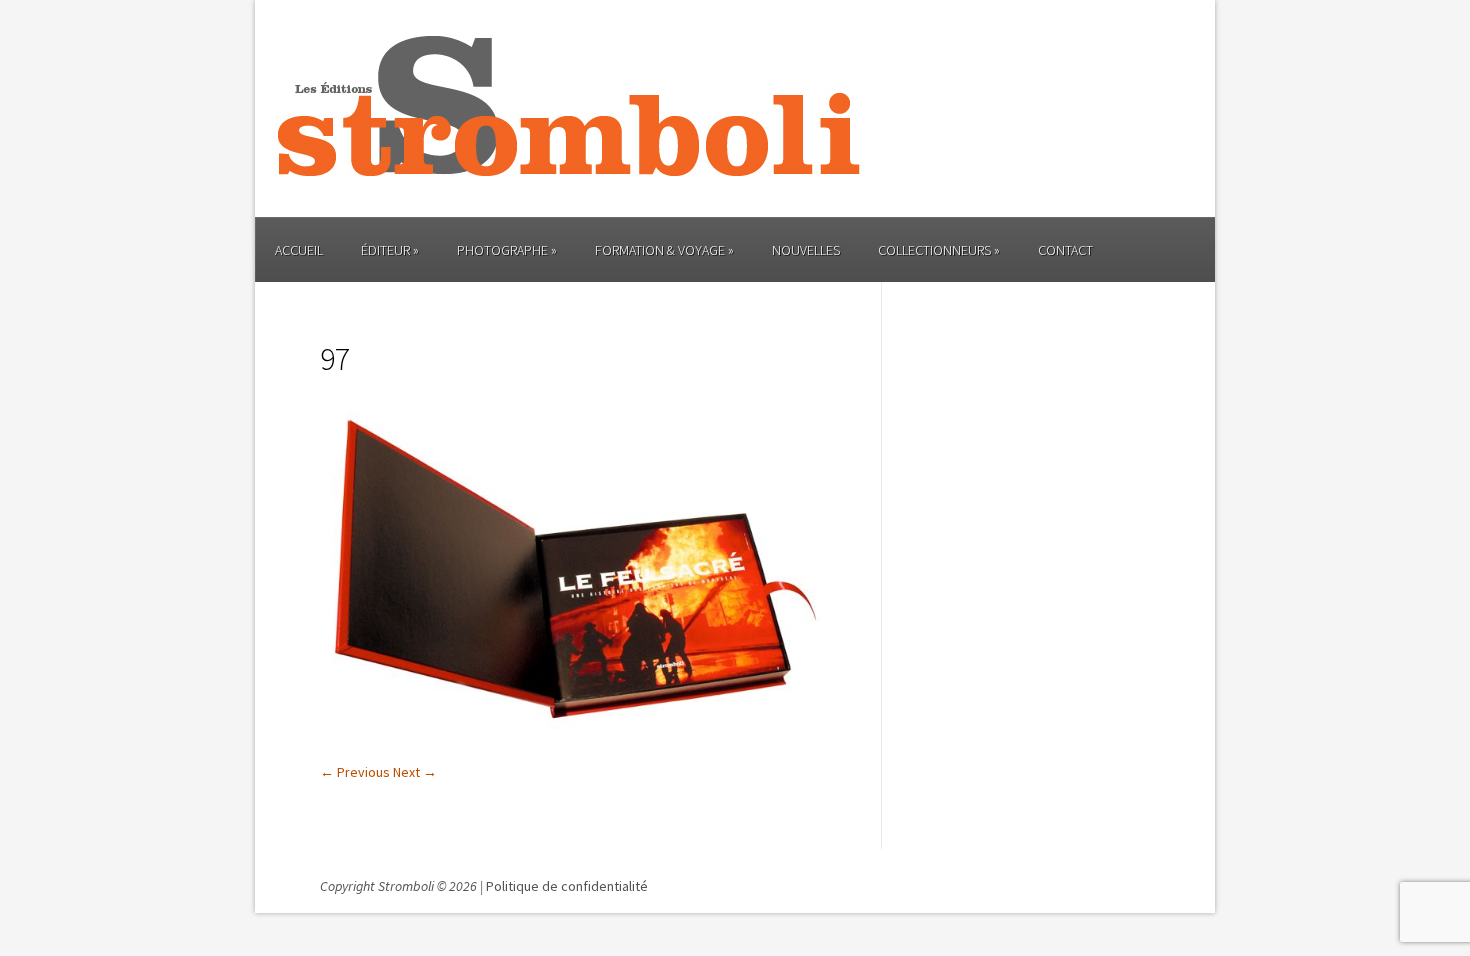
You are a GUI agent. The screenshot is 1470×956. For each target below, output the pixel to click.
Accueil (299, 250)
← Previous (355, 772)
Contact (1065, 250)
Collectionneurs (934, 250)
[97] (574, 743)
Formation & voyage (660, 250)
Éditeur (385, 250)
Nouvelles (806, 250)
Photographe (502, 250)
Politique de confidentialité (567, 886)
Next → (415, 772)
